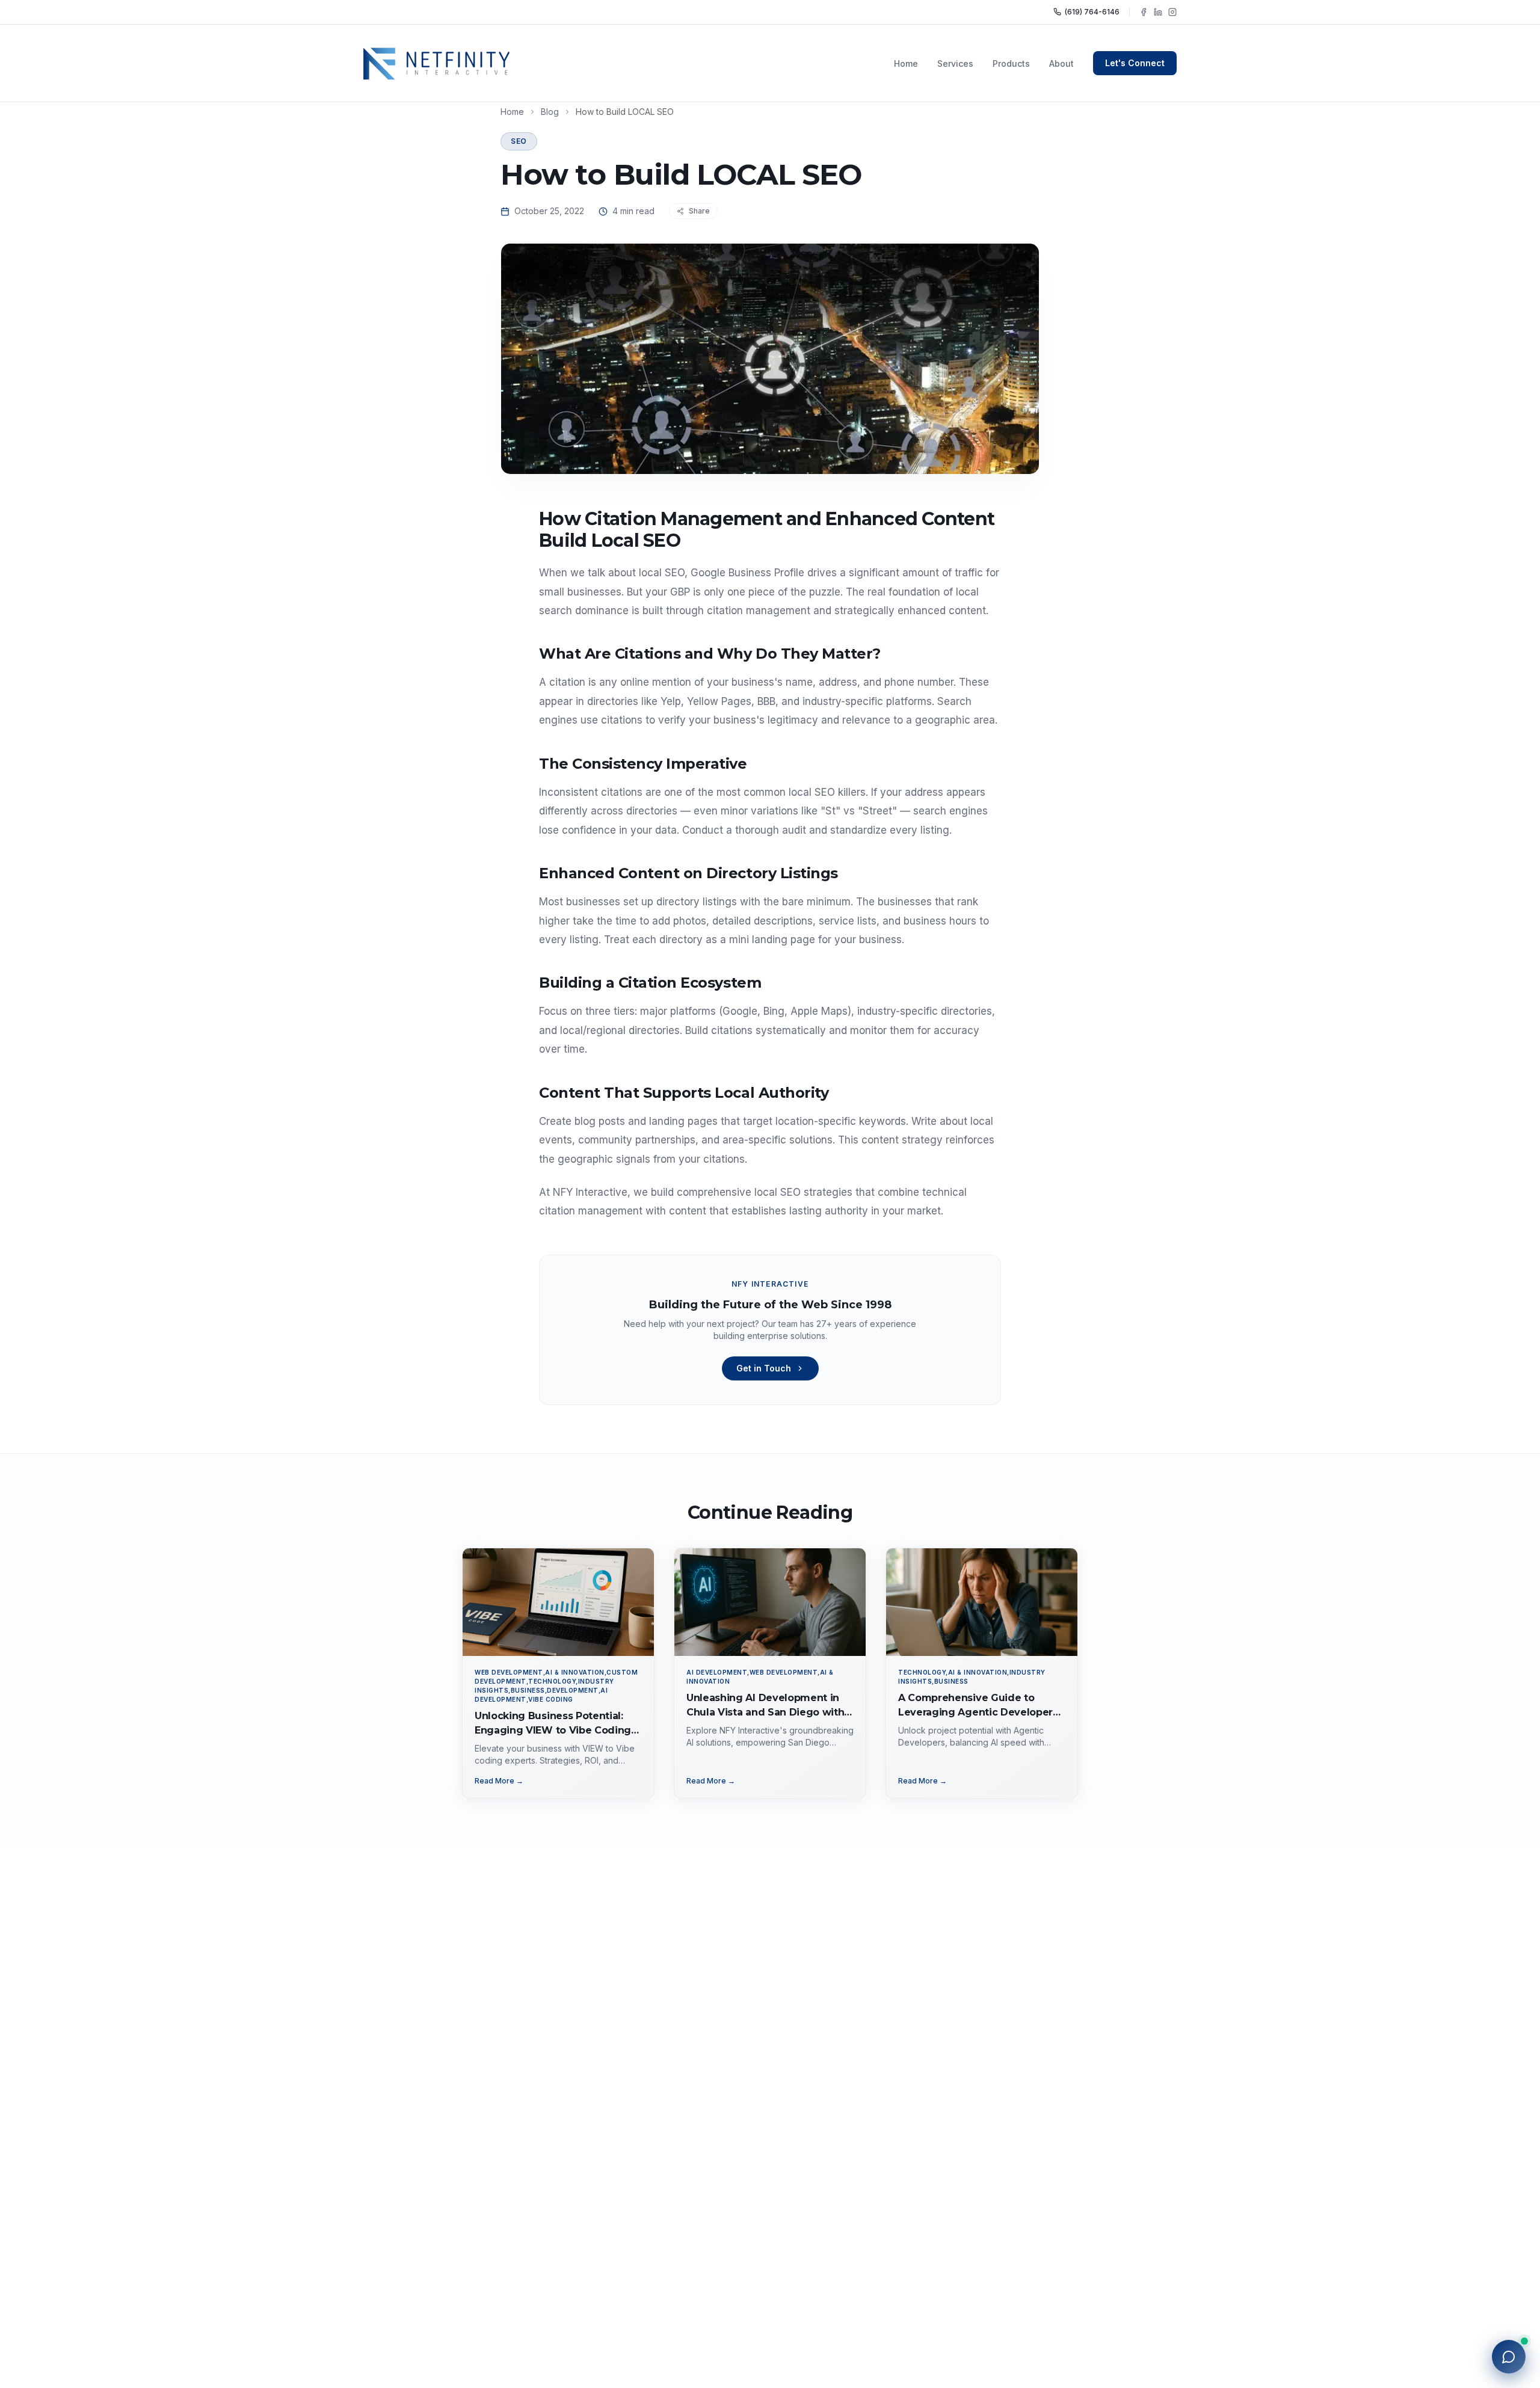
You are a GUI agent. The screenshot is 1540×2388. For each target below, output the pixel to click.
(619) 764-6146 (1092, 12)
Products (1011, 63)
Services (955, 63)
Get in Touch (764, 1368)
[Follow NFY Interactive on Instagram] (1172, 12)
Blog (550, 112)
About (1061, 63)
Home (906, 63)
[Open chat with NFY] (1509, 2357)
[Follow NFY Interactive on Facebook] (1144, 12)
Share (699, 211)
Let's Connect (1135, 63)
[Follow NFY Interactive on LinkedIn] (1158, 12)
